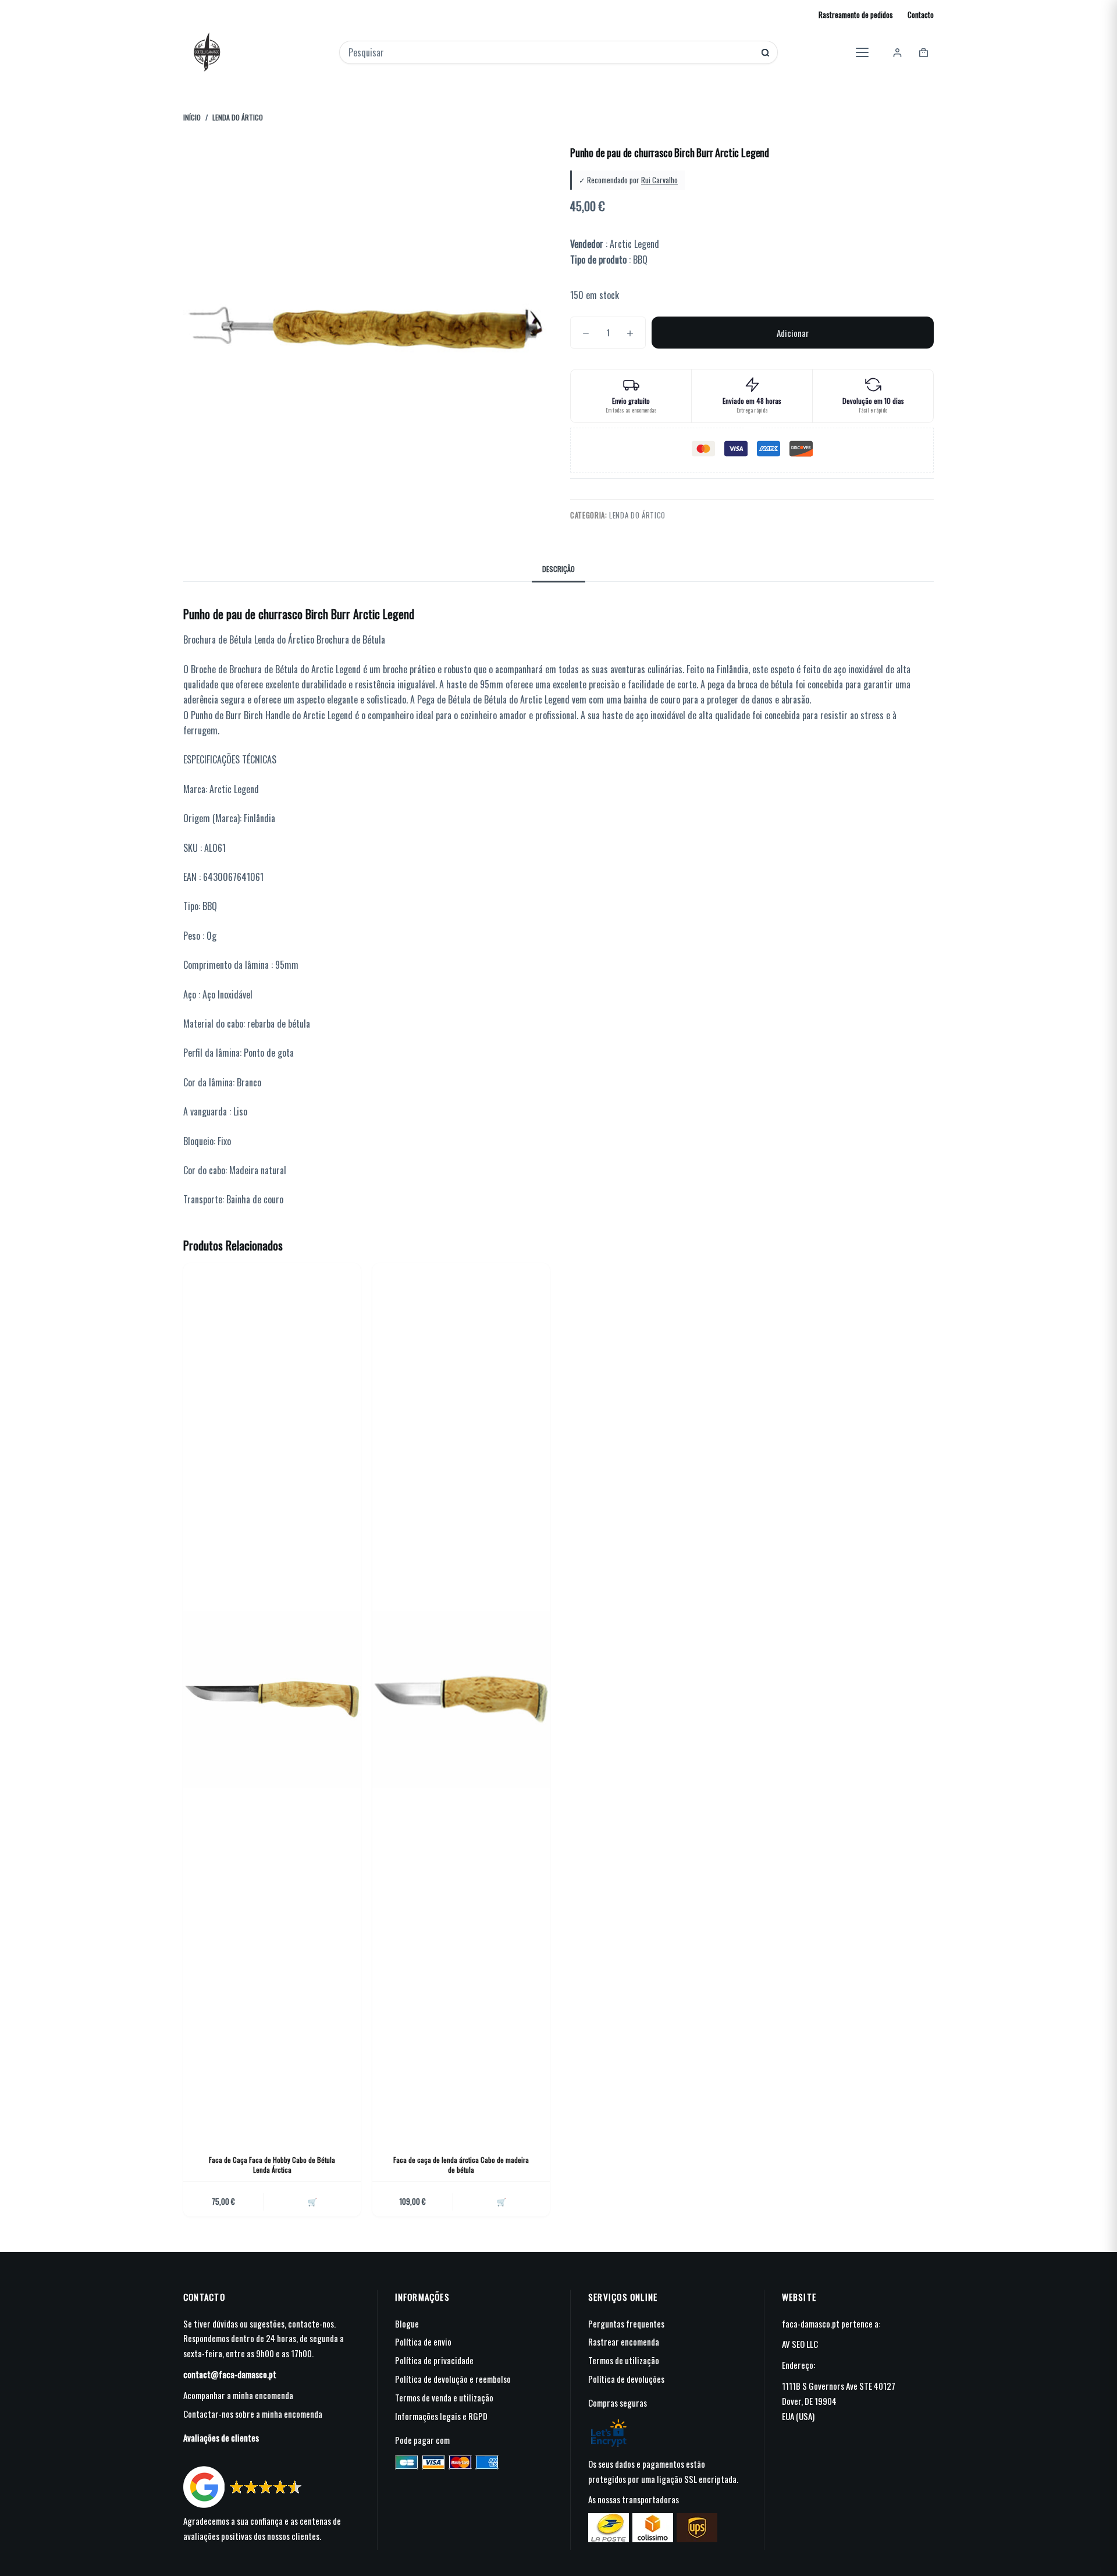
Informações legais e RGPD (441, 2416)
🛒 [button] (312, 2201)
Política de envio (423, 2342)
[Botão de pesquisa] (765, 53)
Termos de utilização (624, 2360)
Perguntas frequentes (626, 2323)
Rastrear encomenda (624, 2342)
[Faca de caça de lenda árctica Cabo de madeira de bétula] (461, 1700)
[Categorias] (862, 52)
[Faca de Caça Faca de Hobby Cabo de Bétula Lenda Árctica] (272, 1700)
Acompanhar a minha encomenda (238, 2395)
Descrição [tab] (558, 569)
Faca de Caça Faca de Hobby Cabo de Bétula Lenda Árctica (272, 2165)
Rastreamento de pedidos (856, 15)
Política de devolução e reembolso (453, 2379)
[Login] (897, 53)
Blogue (407, 2323)
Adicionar (793, 333)
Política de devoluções (626, 2379)
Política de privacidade (434, 2360)
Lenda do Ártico (637, 515)
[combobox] (551, 52)
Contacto (921, 15)
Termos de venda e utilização (444, 2397)
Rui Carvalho (659, 180)
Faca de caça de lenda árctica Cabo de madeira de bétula (461, 2165)
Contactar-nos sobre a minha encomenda (253, 2414)
